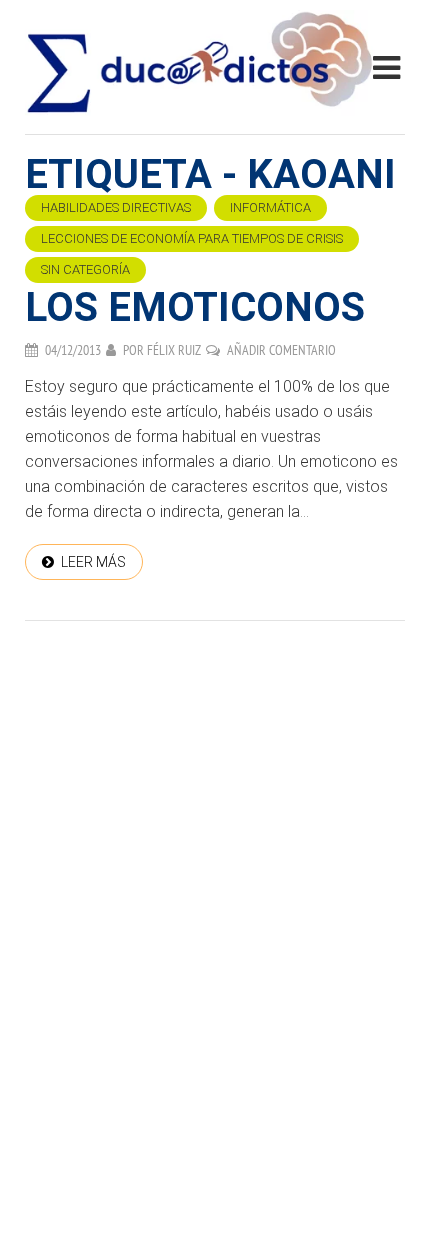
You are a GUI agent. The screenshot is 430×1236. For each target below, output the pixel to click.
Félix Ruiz (174, 350)
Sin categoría (85, 269)
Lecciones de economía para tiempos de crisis (192, 238)
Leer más (93, 562)
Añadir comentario (281, 350)
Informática (270, 207)
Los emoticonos (195, 307)
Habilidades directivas (116, 207)
